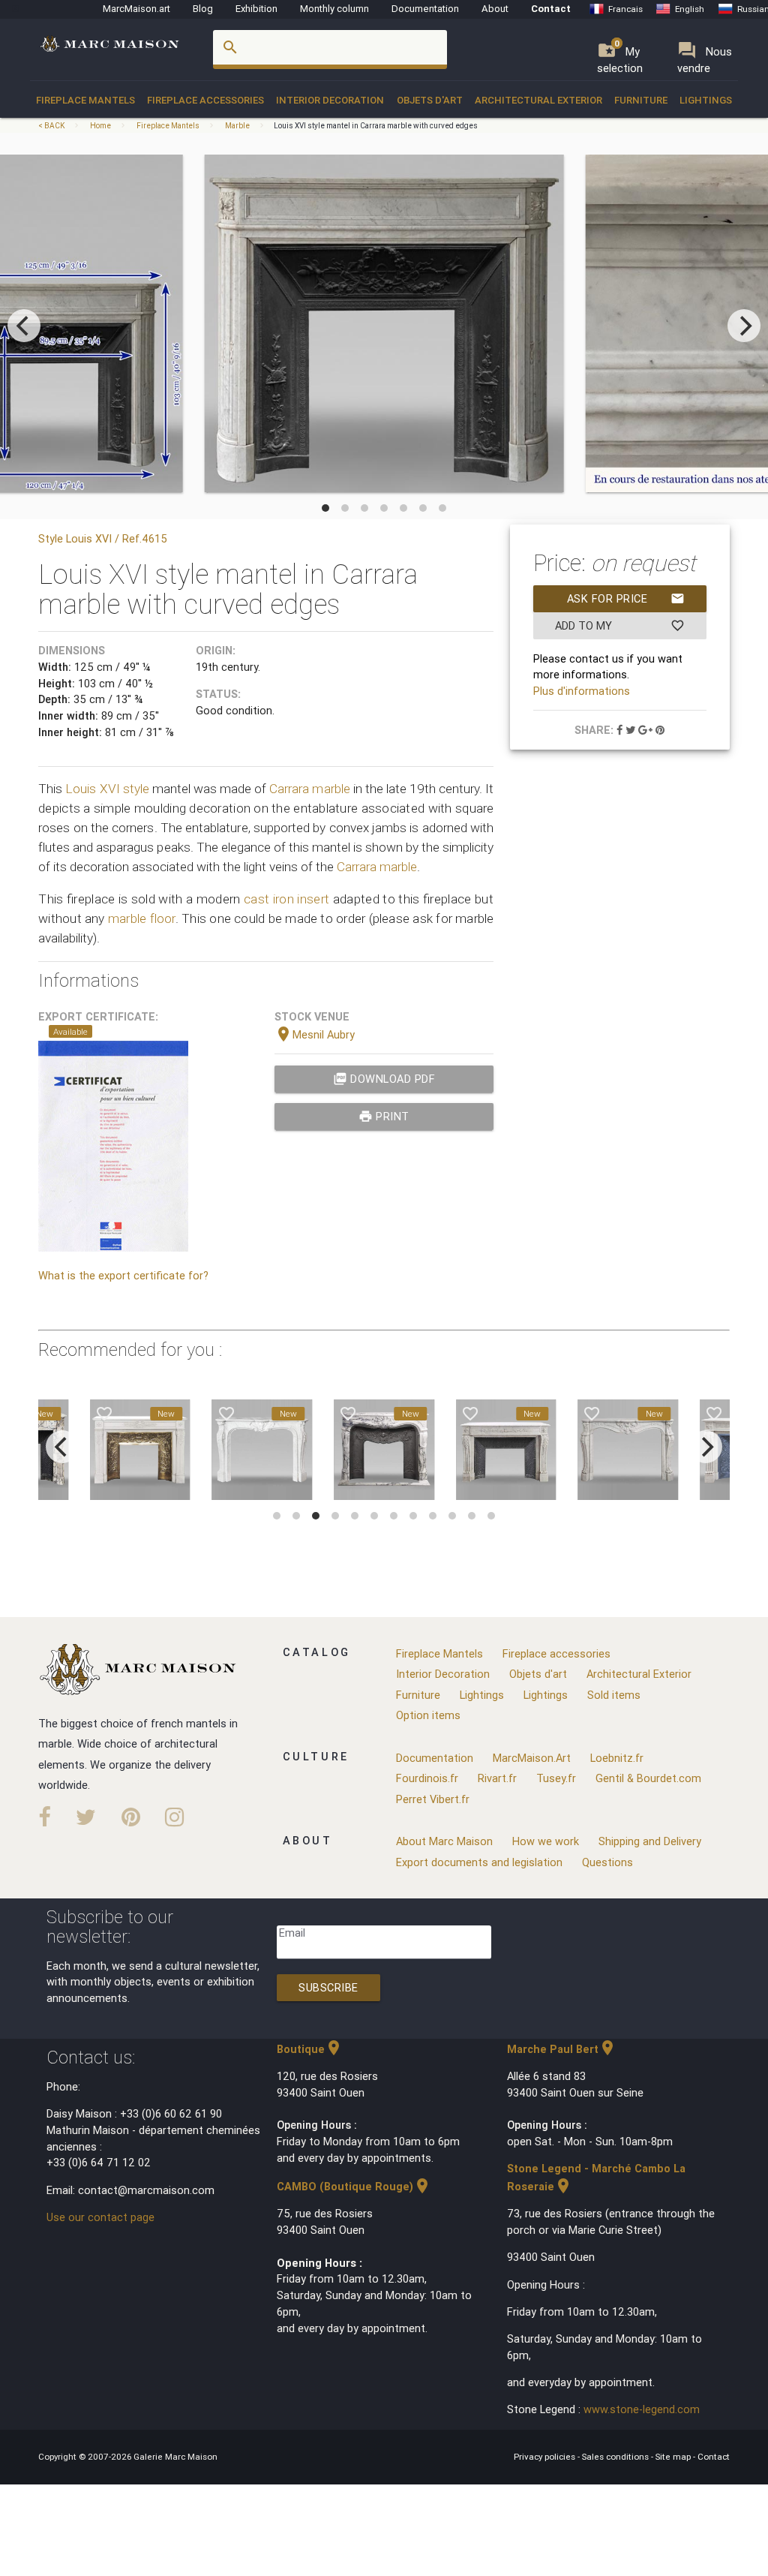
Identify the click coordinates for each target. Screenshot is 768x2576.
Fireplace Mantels (85, 100)
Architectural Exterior (538, 100)
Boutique (310, 2049)
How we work (546, 1841)
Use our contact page (100, 2217)
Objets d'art (430, 100)
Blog (203, 9)
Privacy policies (546, 2456)
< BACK (52, 126)
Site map (674, 2456)
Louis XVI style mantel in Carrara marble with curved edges (376, 126)
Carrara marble (309, 789)
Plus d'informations (582, 691)
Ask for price (626, 598)
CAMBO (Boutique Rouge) (354, 2186)
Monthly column (334, 9)
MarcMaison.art (136, 9)
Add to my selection (620, 629)
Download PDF (384, 1079)
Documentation (425, 9)
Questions (607, 1862)
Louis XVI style (107, 789)
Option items (428, 1715)
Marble (237, 126)
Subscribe (328, 1987)
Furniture (641, 100)
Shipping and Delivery (650, 1841)
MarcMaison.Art (532, 1758)
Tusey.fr (556, 1778)
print (384, 1116)
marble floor (142, 918)
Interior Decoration (330, 100)
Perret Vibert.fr (433, 1799)
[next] (744, 326)
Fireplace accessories (205, 100)
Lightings (706, 100)
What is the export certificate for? (123, 1275)
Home (100, 126)
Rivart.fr (497, 1778)
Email (292, 1933)
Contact (551, 9)
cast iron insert (286, 899)
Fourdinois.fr (427, 1778)
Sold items (614, 1695)
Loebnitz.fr (617, 1758)
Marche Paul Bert (562, 2049)
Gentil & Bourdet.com (648, 1778)
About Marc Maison (444, 1841)
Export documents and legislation (479, 1862)
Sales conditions (616, 2456)
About (495, 9)
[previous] (24, 326)
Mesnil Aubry (315, 1034)
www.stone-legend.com (642, 2409)
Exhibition (256, 9)
